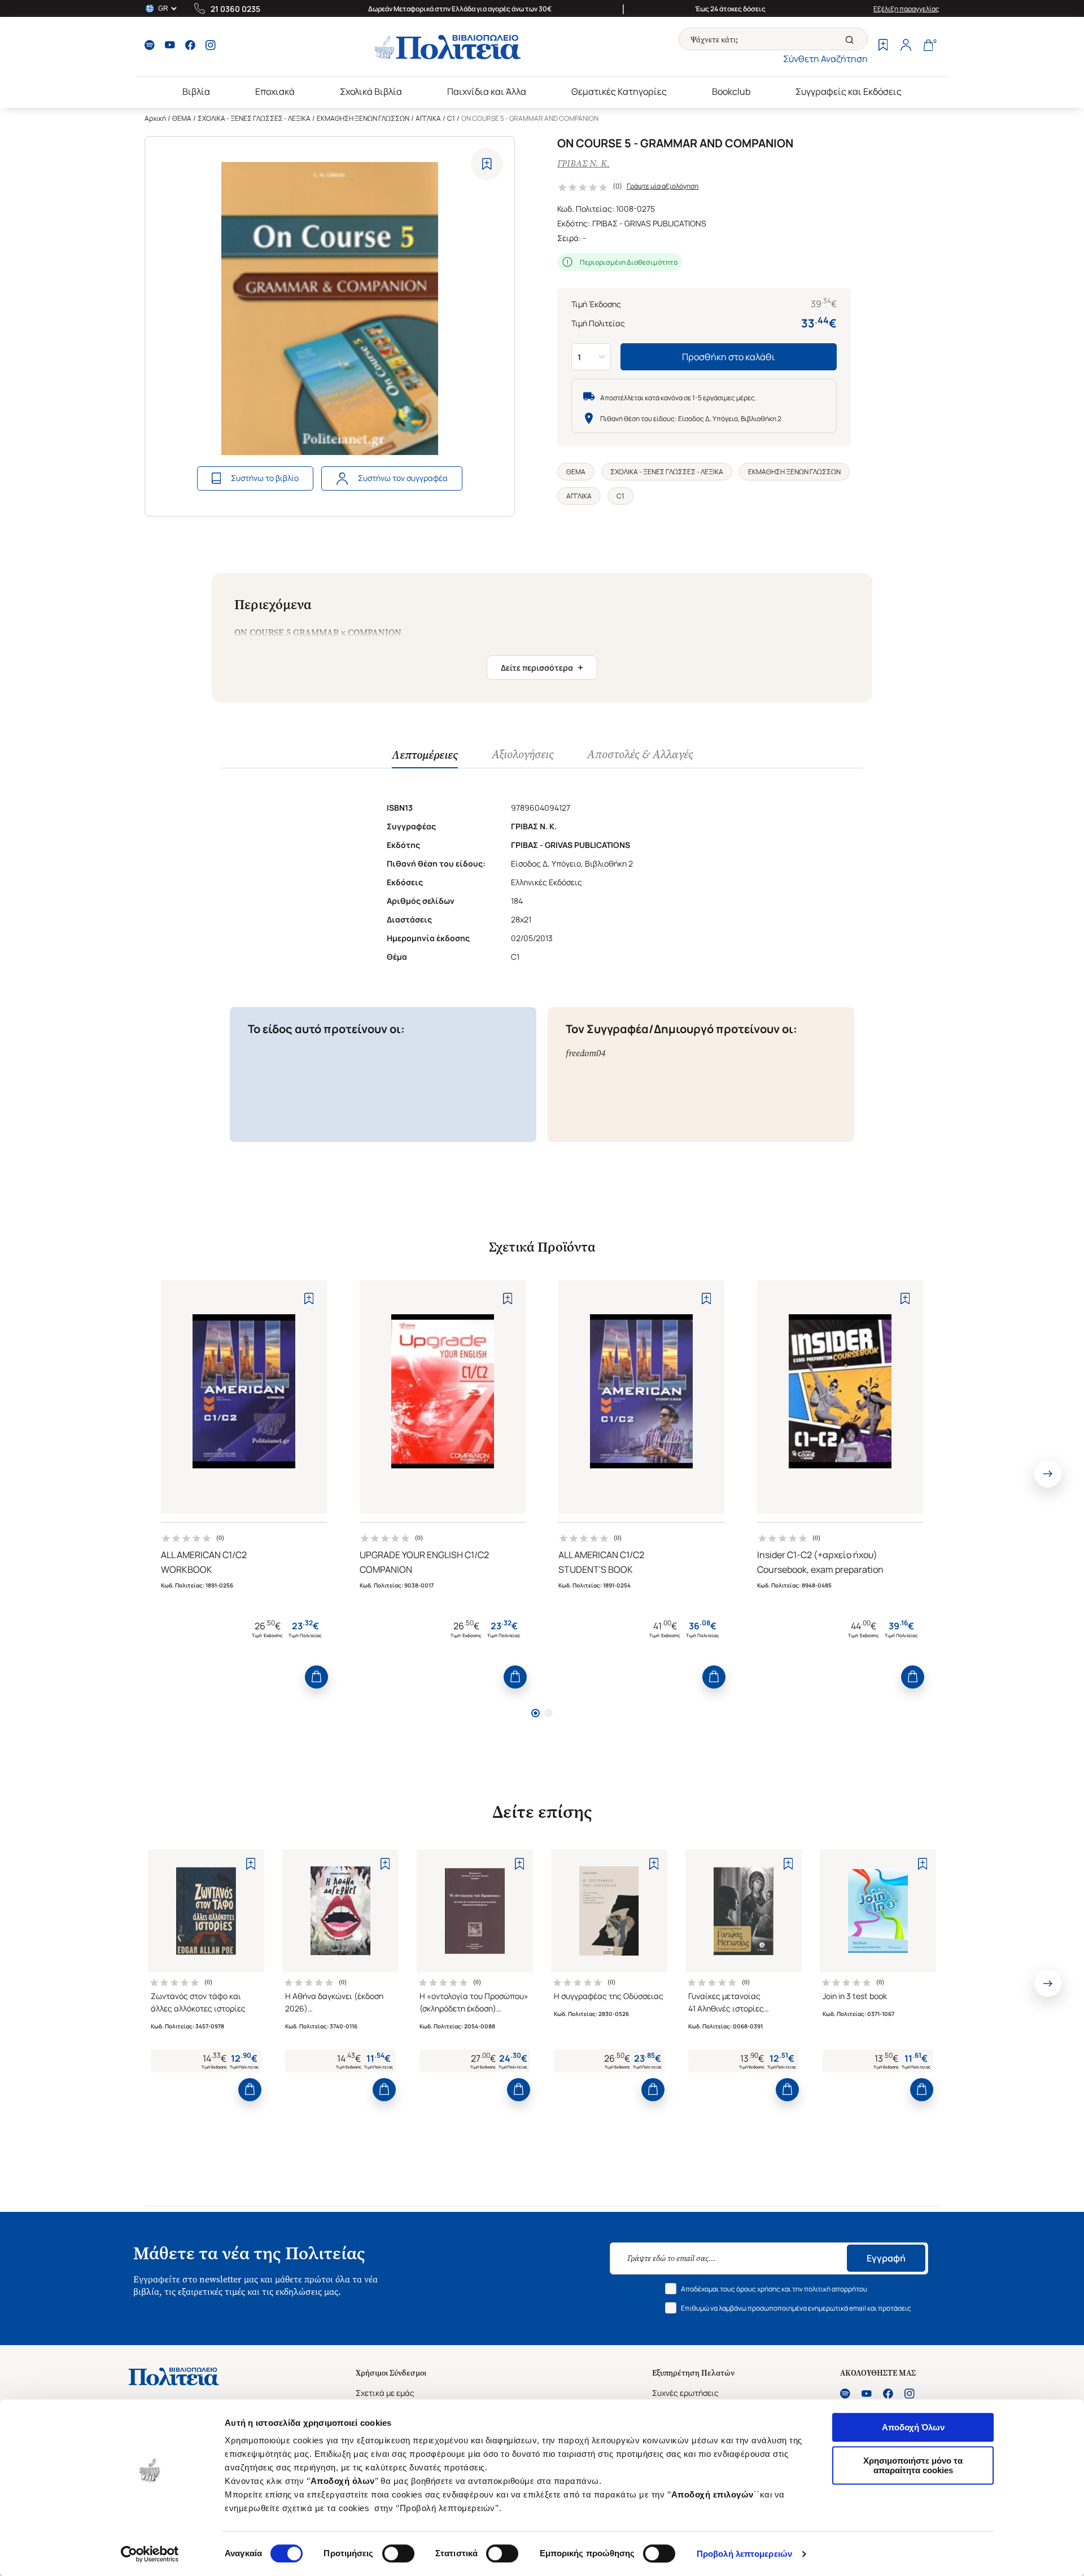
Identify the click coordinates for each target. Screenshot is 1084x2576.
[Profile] (906, 46)
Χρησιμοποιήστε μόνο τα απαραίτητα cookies (913, 2465)
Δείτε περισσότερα (542, 667)
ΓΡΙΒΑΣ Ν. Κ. (583, 163)
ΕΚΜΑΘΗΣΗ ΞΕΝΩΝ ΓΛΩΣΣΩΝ (363, 118)
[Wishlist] (883, 46)
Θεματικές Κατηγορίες (619, 91)
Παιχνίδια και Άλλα (487, 91)
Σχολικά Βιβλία (371, 91)
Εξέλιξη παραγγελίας (906, 9)
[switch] (398, 2553)
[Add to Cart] (316, 1677)
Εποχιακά (275, 91)
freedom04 (585, 1053)
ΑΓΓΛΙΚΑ (428, 118)
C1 (451, 118)
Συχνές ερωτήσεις (685, 2393)
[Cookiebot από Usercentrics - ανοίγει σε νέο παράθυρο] (150, 2554)
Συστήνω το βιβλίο (265, 478)
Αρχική (155, 118)
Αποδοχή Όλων (913, 2427)
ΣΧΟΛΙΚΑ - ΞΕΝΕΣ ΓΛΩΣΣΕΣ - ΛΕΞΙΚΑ (254, 118)
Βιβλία (196, 91)
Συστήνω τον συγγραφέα (403, 478)
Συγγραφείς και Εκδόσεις (849, 91)
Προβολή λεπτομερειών (744, 2554)
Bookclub (731, 91)
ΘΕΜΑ (182, 118)
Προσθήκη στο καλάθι (729, 357)
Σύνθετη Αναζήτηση (825, 59)
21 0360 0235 (235, 9)
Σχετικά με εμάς (385, 2393)
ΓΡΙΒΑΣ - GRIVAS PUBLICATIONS (649, 223)
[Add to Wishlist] (487, 164)
